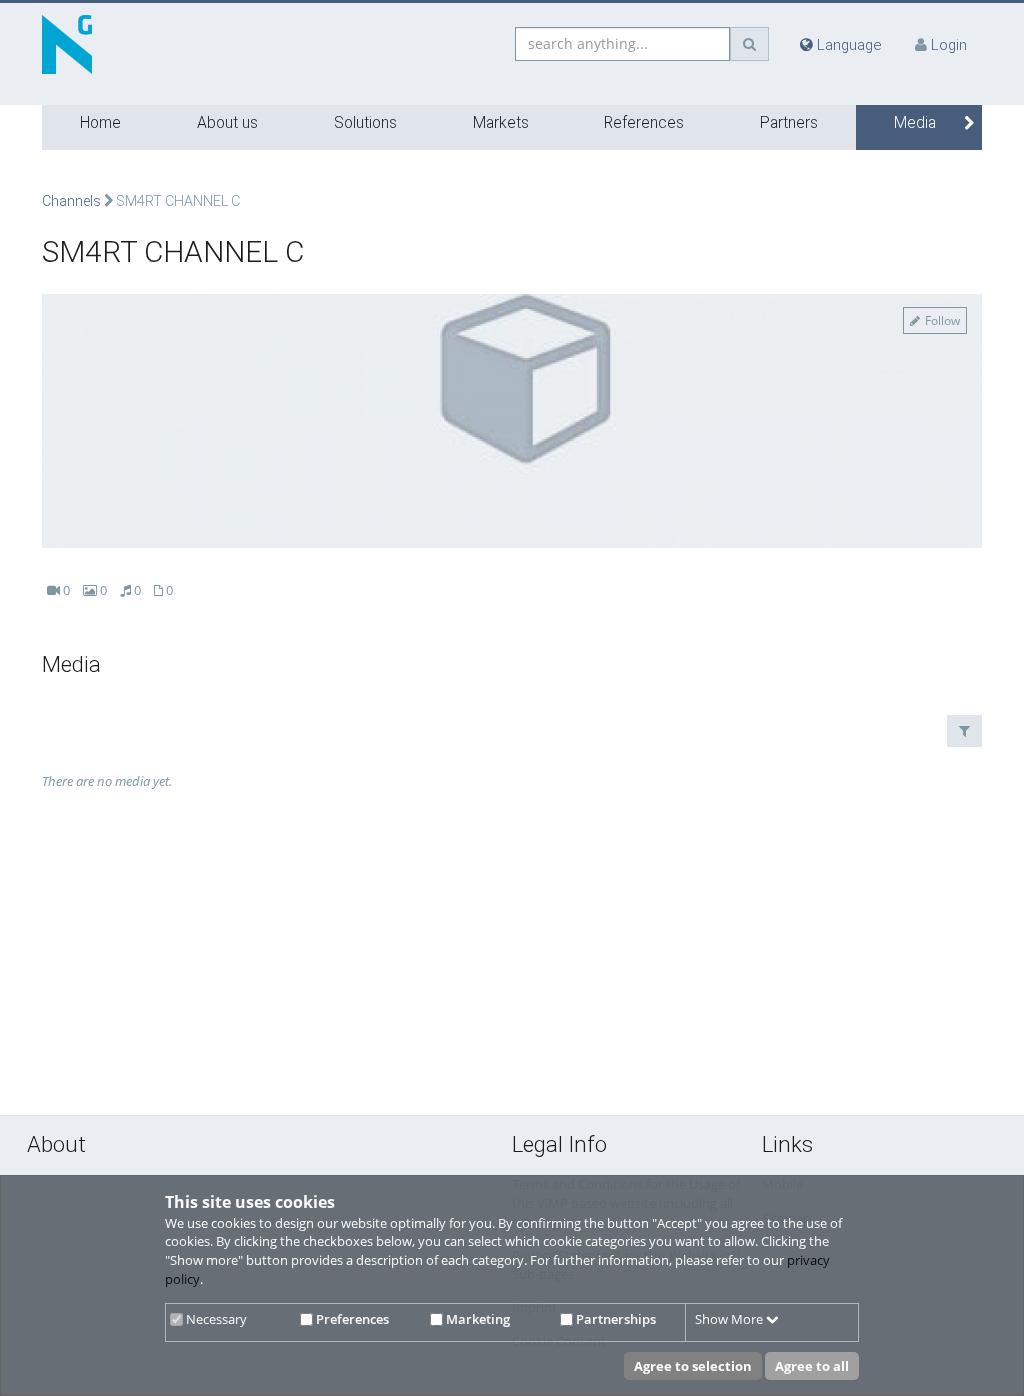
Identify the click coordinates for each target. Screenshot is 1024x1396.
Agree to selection (693, 1366)
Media (915, 123)
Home (100, 123)
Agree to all (812, 1366)
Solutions (365, 123)
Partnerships (614, 1319)
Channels (71, 201)
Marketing (476, 1319)
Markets (501, 123)
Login (949, 45)
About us (227, 123)
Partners (789, 123)
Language (847, 45)
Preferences (351, 1319)
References (644, 123)
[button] (964, 731)
